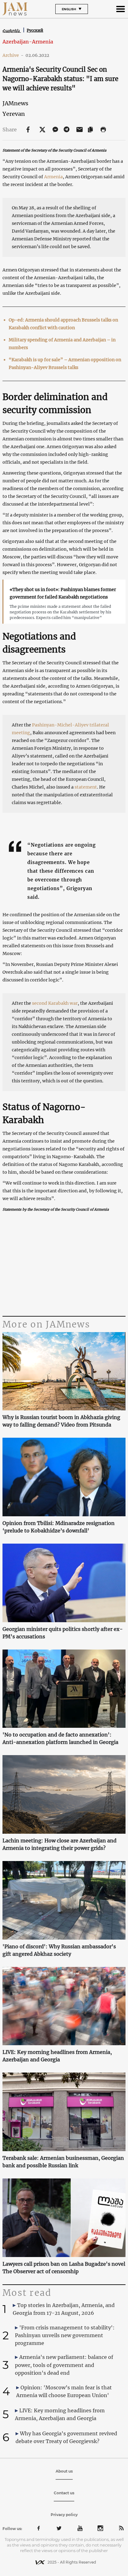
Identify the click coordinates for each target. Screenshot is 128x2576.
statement (86, 787)
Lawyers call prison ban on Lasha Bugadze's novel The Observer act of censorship (64, 2268)
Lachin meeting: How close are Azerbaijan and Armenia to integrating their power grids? (59, 1844)
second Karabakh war (55, 1003)
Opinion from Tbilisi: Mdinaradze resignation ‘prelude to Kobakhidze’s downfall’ (59, 1527)
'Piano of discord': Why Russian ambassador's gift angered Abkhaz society (59, 1950)
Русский (35, 30)
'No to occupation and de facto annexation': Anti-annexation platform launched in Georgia (60, 1738)
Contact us (64, 2493)
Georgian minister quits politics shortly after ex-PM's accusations (63, 1633)
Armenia (53, 177)
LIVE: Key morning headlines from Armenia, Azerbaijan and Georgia (57, 2056)
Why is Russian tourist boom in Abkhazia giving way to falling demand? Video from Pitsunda (61, 1421)
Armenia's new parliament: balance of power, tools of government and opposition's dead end (64, 2365)
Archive (13, 55)
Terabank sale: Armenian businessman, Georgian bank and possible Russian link (63, 2162)
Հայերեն (12, 31)
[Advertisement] (64, 1265)
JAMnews (15, 103)
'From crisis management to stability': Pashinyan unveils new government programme (65, 2335)
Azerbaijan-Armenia (28, 42)
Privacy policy (64, 2515)
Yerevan (14, 114)
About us (64, 2471)
